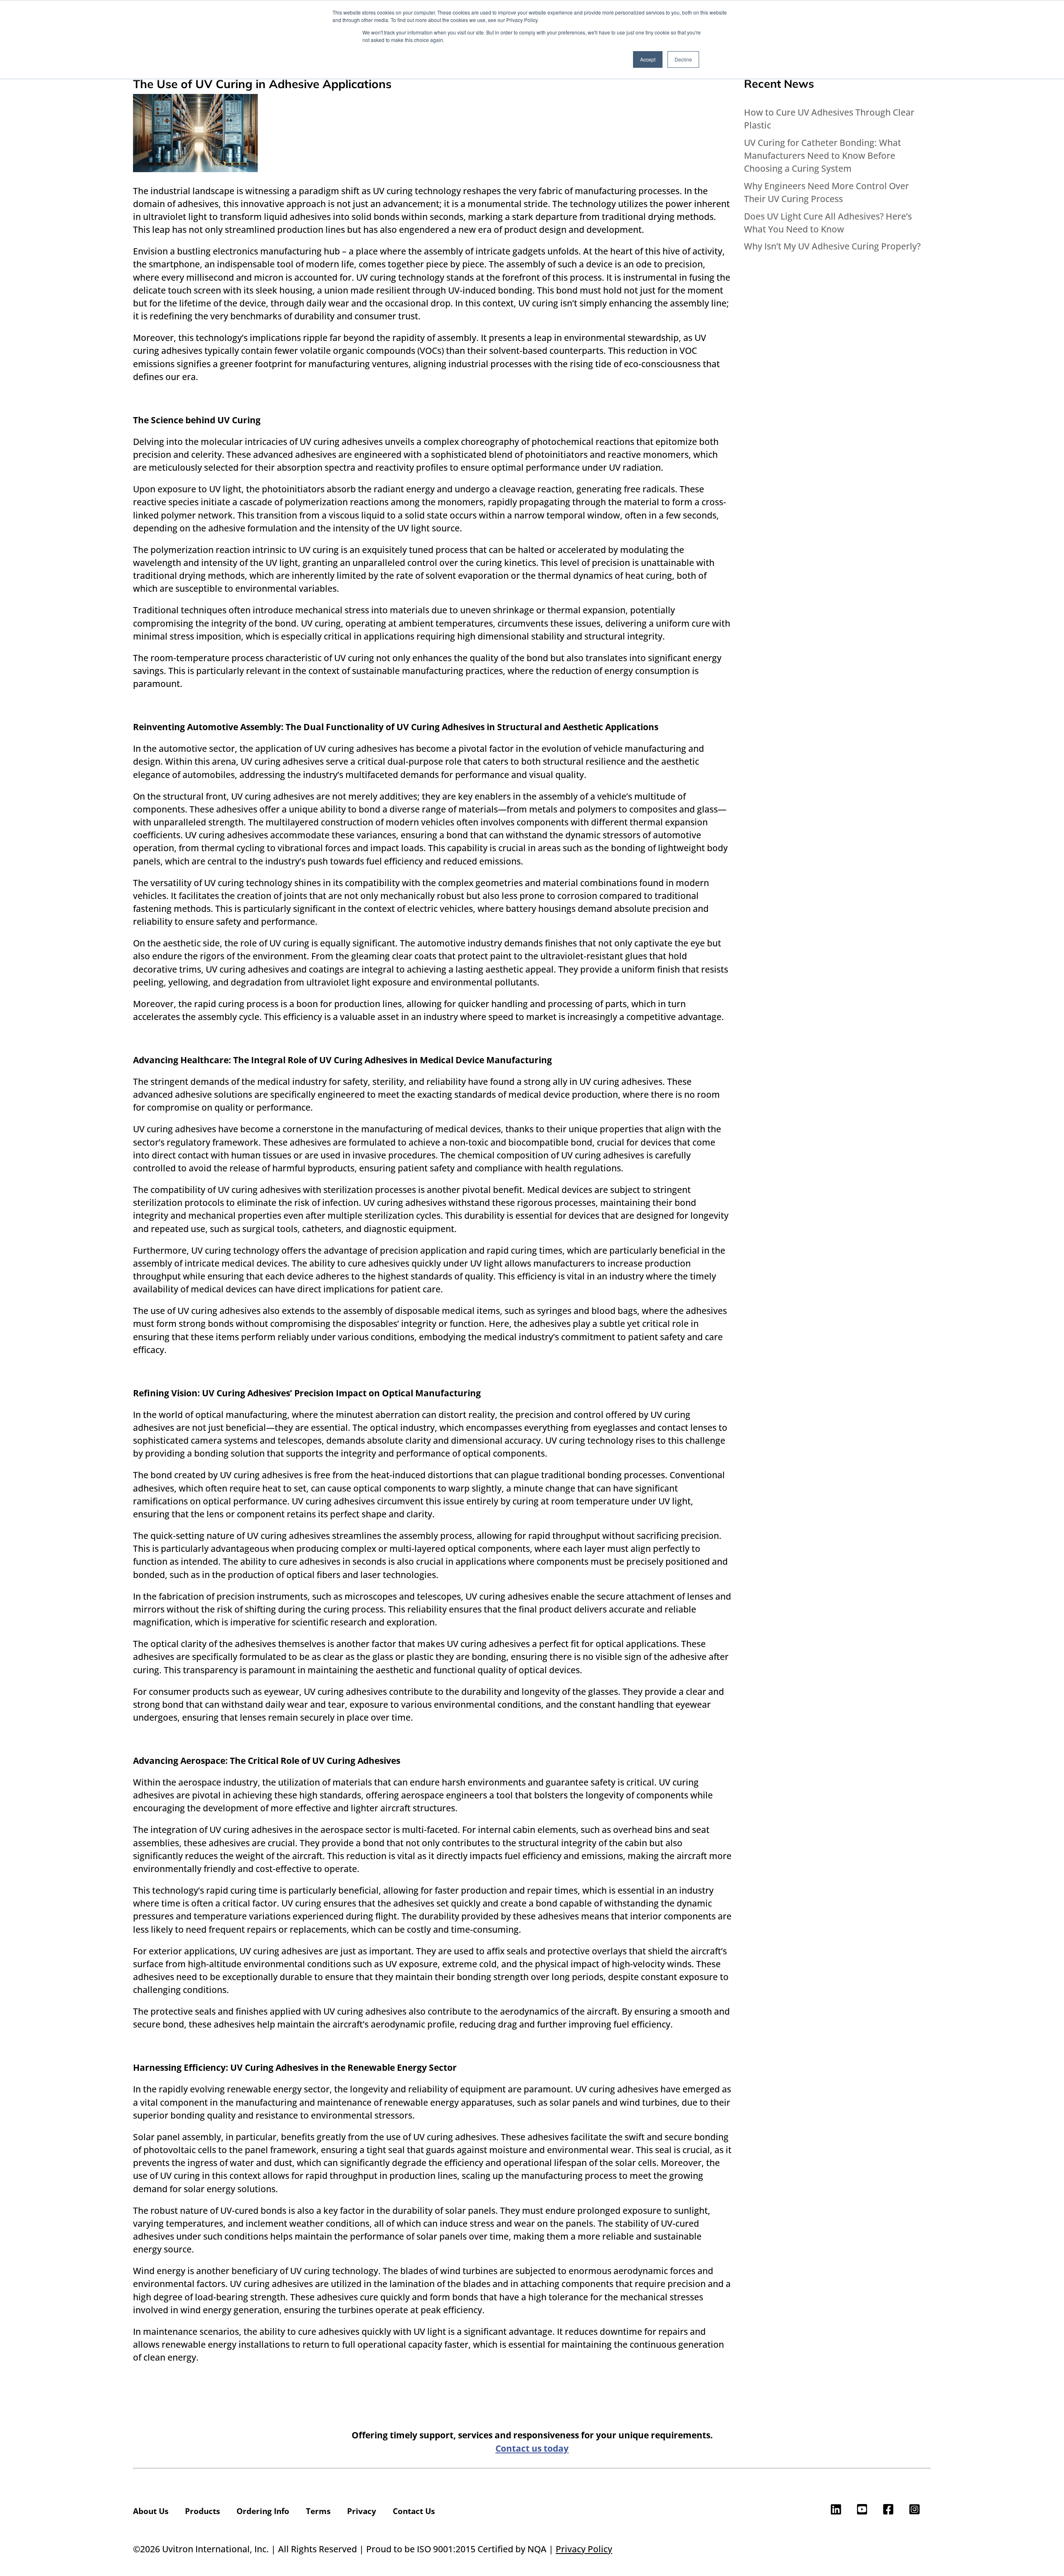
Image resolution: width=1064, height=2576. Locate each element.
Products (202, 2511)
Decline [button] (683, 59)
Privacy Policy (584, 2549)
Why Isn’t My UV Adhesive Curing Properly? (832, 246)
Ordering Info (263, 2511)
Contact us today (532, 2448)
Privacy (362, 2511)
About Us (151, 2511)
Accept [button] (648, 59)
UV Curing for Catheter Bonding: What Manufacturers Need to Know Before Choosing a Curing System (823, 156)
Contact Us (414, 2511)
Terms (318, 2511)
